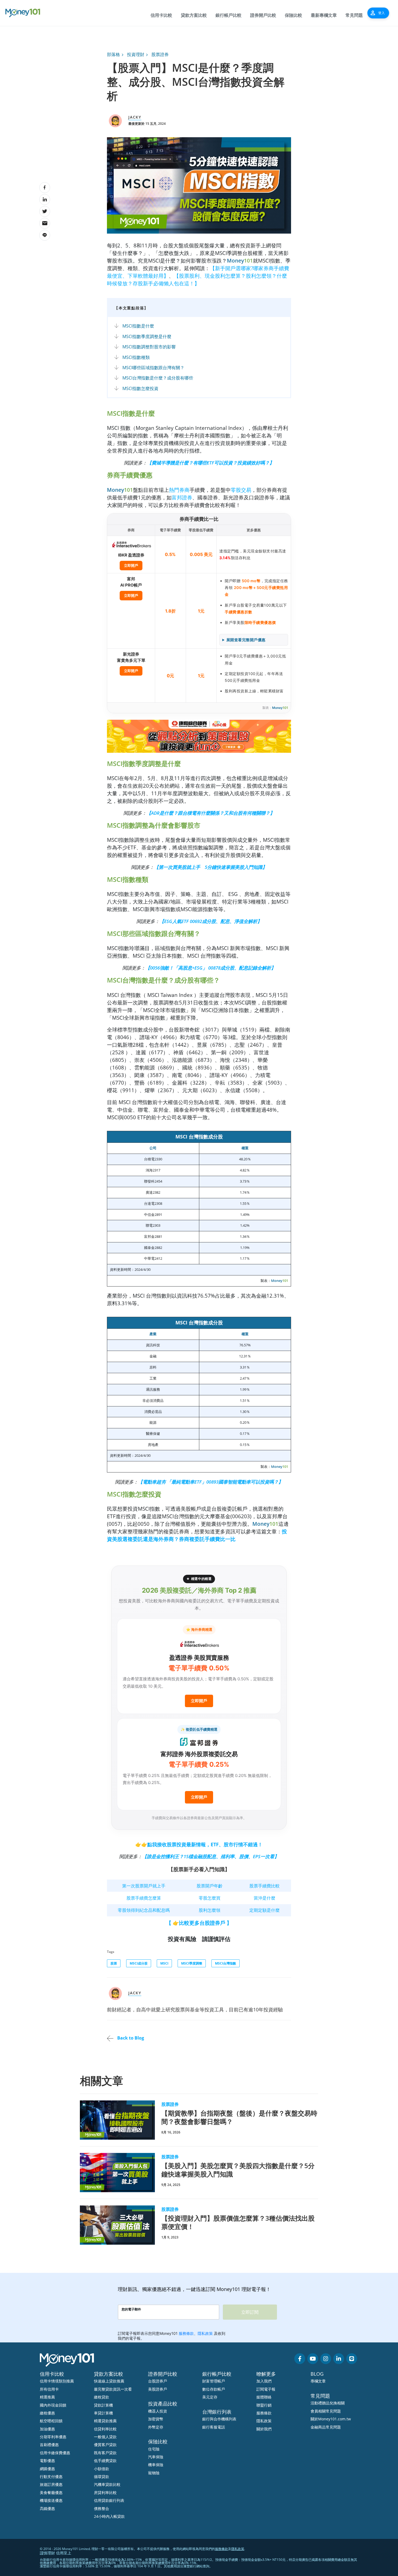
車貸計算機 (103, 2413)
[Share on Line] (45, 235)
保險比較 (293, 15)
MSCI (164, 1963)
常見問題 (354, 15)
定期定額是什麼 (265, 1910)
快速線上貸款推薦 (109, 2381)
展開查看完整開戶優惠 (246, 640)
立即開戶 (131, 565)
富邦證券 (182, 497)
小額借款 (102, 2469)
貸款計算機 (103, 2405)
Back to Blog (130, 2038)
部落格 (113, 54)
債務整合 (102, 2508)
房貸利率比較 (105, 2492)
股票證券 (160, 54)
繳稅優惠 (47, 2413)
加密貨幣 (156, 2419)
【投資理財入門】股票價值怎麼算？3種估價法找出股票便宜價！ (238, 2222)
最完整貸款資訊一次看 (113, 2389)
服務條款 (264, 2413)
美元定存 (210, 2397)
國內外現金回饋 (53, 2405)
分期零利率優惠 (53, 2437)
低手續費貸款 (105, 2461)
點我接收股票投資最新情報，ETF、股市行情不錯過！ (205, 1844)
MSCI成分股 (139, 1963)
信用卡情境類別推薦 (57, 2381)
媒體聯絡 (264, 2397)
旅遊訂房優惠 (51, 2484)
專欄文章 (318, 2381)
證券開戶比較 (263, 15)
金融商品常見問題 (326, 2427)
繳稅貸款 (102, 2397)
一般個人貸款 (105, 2437)
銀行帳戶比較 (229, 15)
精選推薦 (47, 2397)
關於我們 (264, 2429)
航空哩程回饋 (51, 2421)
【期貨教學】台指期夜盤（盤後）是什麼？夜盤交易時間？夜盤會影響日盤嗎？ (239, 2117)
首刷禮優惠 (49, 2445)
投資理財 (136, 54)
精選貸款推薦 (105, 2421)
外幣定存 (156, 2427)
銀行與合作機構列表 (219, 2419)
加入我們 (264, 2381)
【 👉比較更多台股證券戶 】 (199, 1923)
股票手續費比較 (265, 1886)
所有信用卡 (49, 2389)
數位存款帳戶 (214, 2389)
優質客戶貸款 (105, 2445)
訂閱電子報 (266, 2389)
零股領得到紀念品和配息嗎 (144, 1910)
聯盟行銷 (264, 2405)
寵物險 (154, 2473)
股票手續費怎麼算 (144, 1898)
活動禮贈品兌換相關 (328, 2403)
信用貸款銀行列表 (109, 2500)
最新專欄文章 (324, 15)
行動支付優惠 (51, 2477)
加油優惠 (47, 2429)
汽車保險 (156, 2457)
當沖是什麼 (265, 1898)
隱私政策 (264, 2421)
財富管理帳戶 (214, 2381)
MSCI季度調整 (192, 1963)
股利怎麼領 (210, 1910)
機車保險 (156, 2465)
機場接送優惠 (51, 2500)
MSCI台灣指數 (226, 1963)
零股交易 (241, 490)
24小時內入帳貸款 (109, 2516)
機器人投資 (158, 2411)
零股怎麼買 (210, 1898)
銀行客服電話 (214, 2427)
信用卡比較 (161, 15)
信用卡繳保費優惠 (55, 2453)
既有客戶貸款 (105, 2453)
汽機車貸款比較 (107, 2484)
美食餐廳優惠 (51, 2492)
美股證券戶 (158, 2389)
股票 (114, 1963)
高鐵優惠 (47, 2508)
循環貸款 (102, 2477)
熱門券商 (179, 490)
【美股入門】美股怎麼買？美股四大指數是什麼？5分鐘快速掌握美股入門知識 (238, 2170)
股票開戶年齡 (210, 1886)
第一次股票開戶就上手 (144, 1886)
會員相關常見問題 (326, 2411)
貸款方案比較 (194, 15)
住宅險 (154, 2449)
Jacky (135, 117)
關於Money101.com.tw (331, 2419)
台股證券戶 (158, 2381)
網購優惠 (47, 2469)
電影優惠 (47, 2461)
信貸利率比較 (105, 2429)
